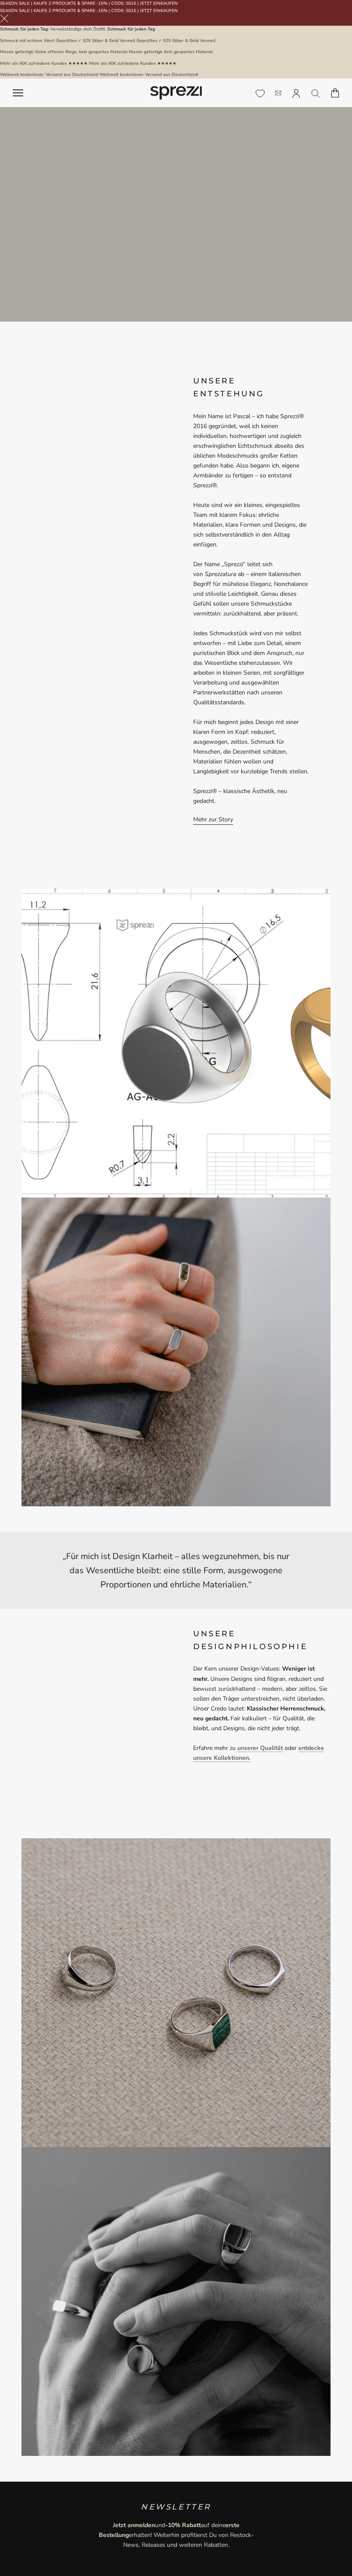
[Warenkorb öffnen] (335, 93)
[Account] (296, 93)
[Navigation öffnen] (18, 93)
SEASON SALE (15, 3)
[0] (260, 94)
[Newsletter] (278, 93)
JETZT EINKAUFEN (159, 3)
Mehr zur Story (213, 819)
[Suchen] (316, 93)
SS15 (131, 3)
